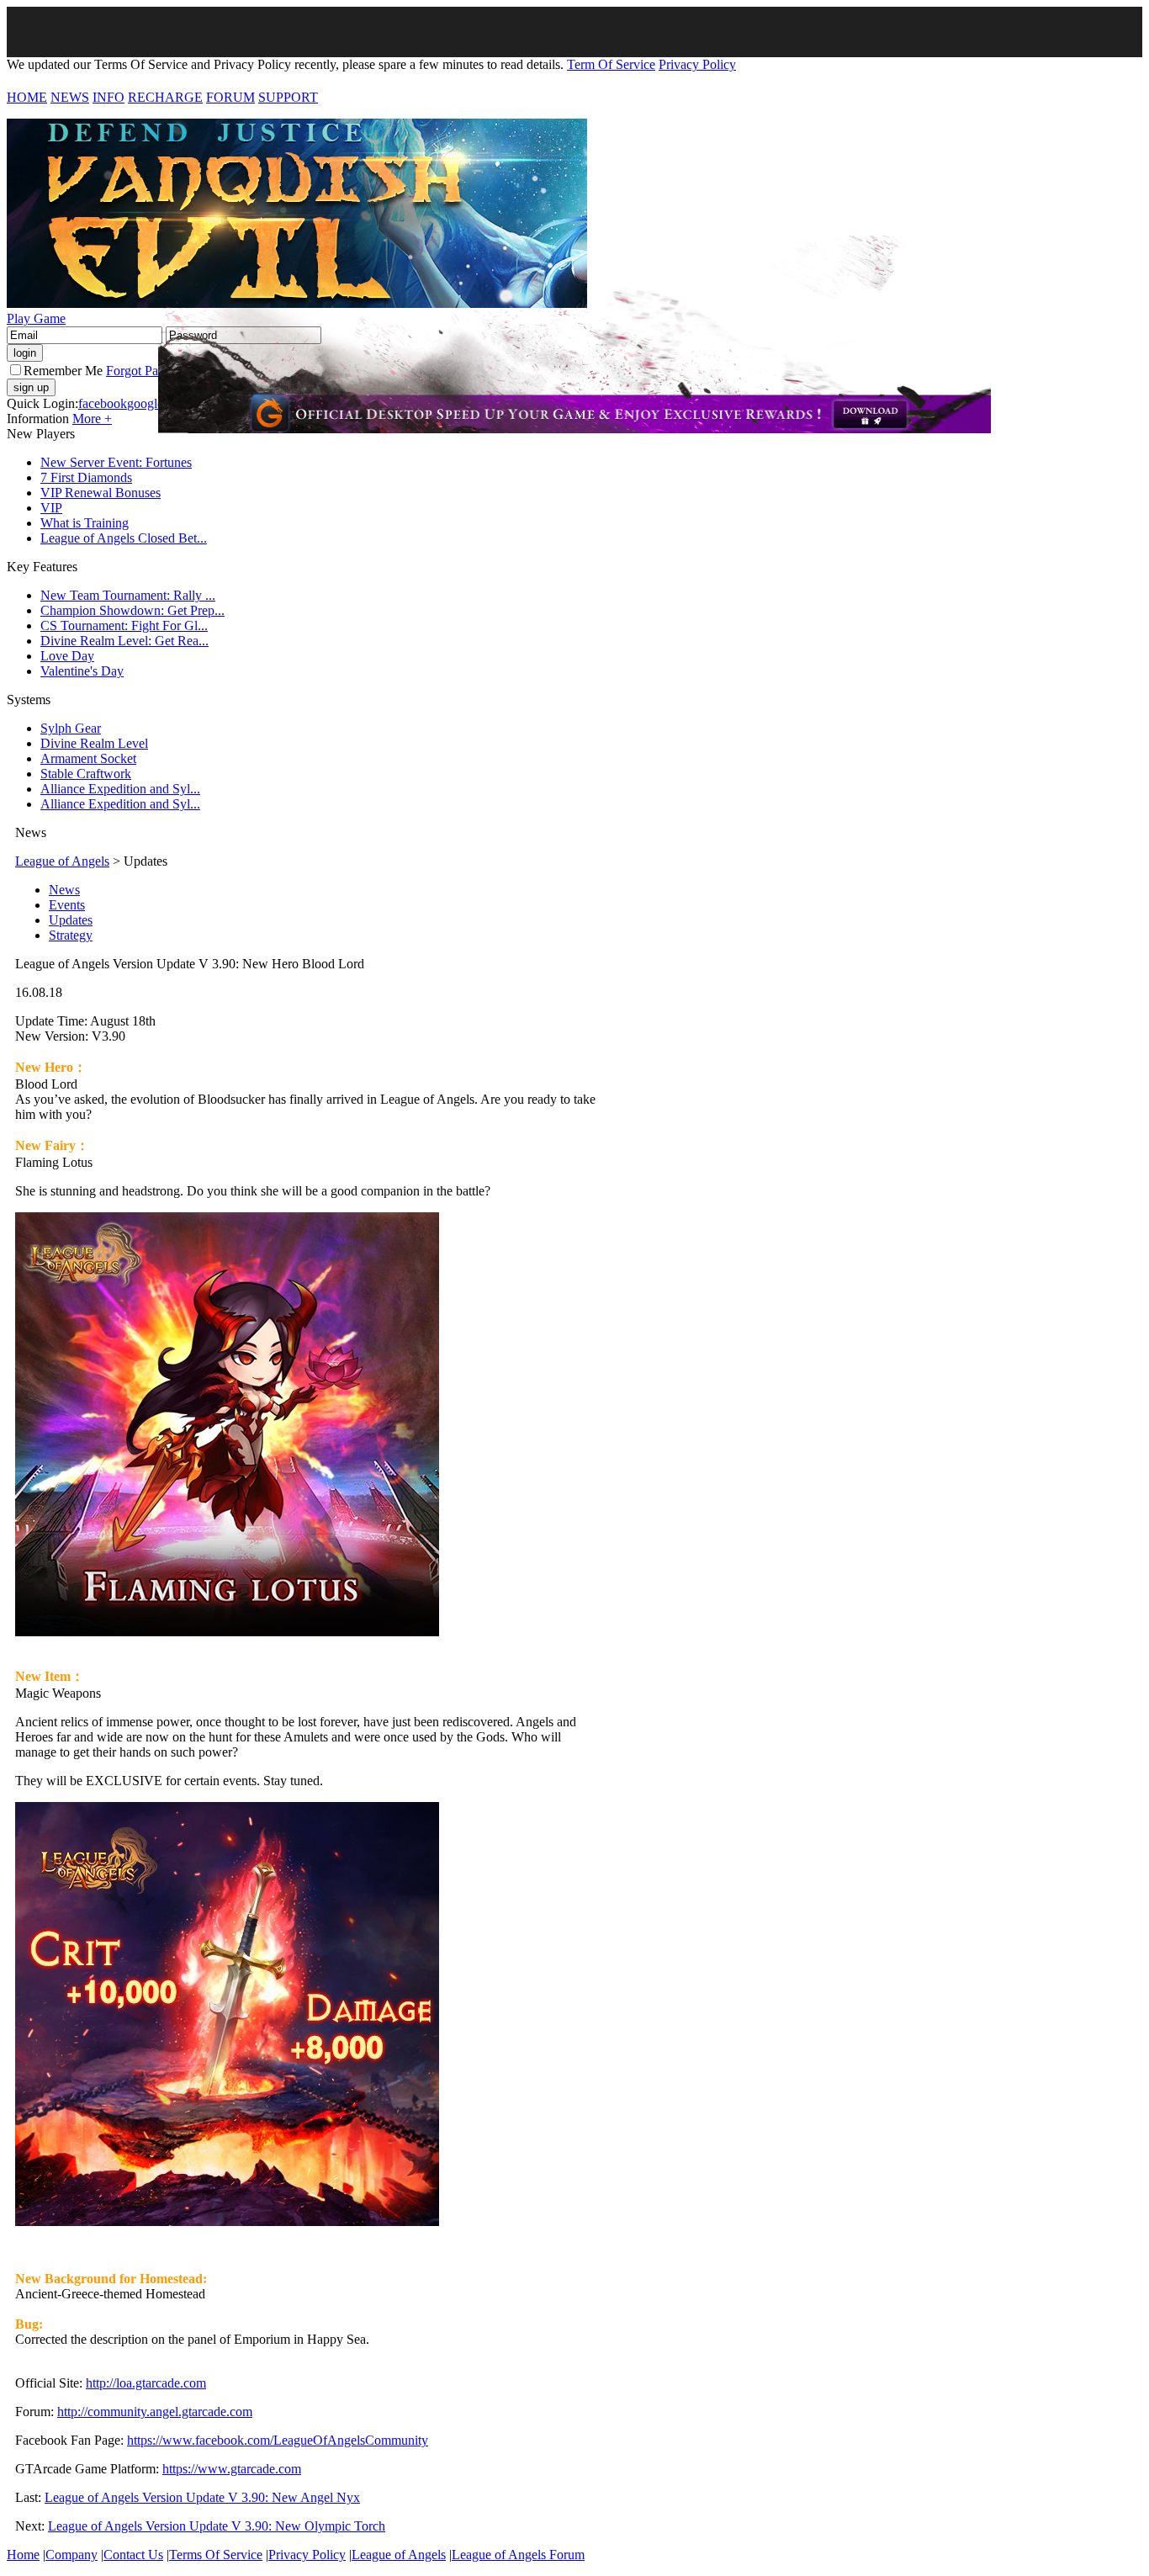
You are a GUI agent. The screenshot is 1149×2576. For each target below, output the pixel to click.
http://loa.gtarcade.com (146, 2383)
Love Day (67, 656)
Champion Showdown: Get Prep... (132, 610)
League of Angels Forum (518, 2555)
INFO (109, 97)
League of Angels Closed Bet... (124, 538)
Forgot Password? (154, 371)
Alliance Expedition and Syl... (120, 789)
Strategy (71, 935)
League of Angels (62, 861)
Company (71, 2555)
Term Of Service (611, 64)
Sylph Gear (71, 728)
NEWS (70, 97)
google (145, 403)
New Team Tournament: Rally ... (128, 595)
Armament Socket (88, 758)
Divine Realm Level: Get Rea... (124, 641)
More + (92, 419)
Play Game (36, 318)
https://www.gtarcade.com (232, 2469)
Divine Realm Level (94, 743)
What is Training (85, 523)
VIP (51, 508)
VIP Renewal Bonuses (101, 493)
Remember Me (63, 371)
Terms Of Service (216, 2555)
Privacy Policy (697, 64)
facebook (103, 403)
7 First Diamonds (86, 477)
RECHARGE (165, 97)
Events (67, 905)
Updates (71, 920)
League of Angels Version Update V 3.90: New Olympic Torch (217, 2526)
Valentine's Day (82, 671)
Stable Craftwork (86, 774)
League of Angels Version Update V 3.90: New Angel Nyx (202, 2497)
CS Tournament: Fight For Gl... (124, 625)
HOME (27, 97)
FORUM (230, 97)
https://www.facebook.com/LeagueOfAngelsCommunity (278, 2440)
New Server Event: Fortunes (116, 462)
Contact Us (133, 2555)
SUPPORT (288, 97)
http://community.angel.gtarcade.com (155, 2412)
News (64, 890)
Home (23, 2555)
